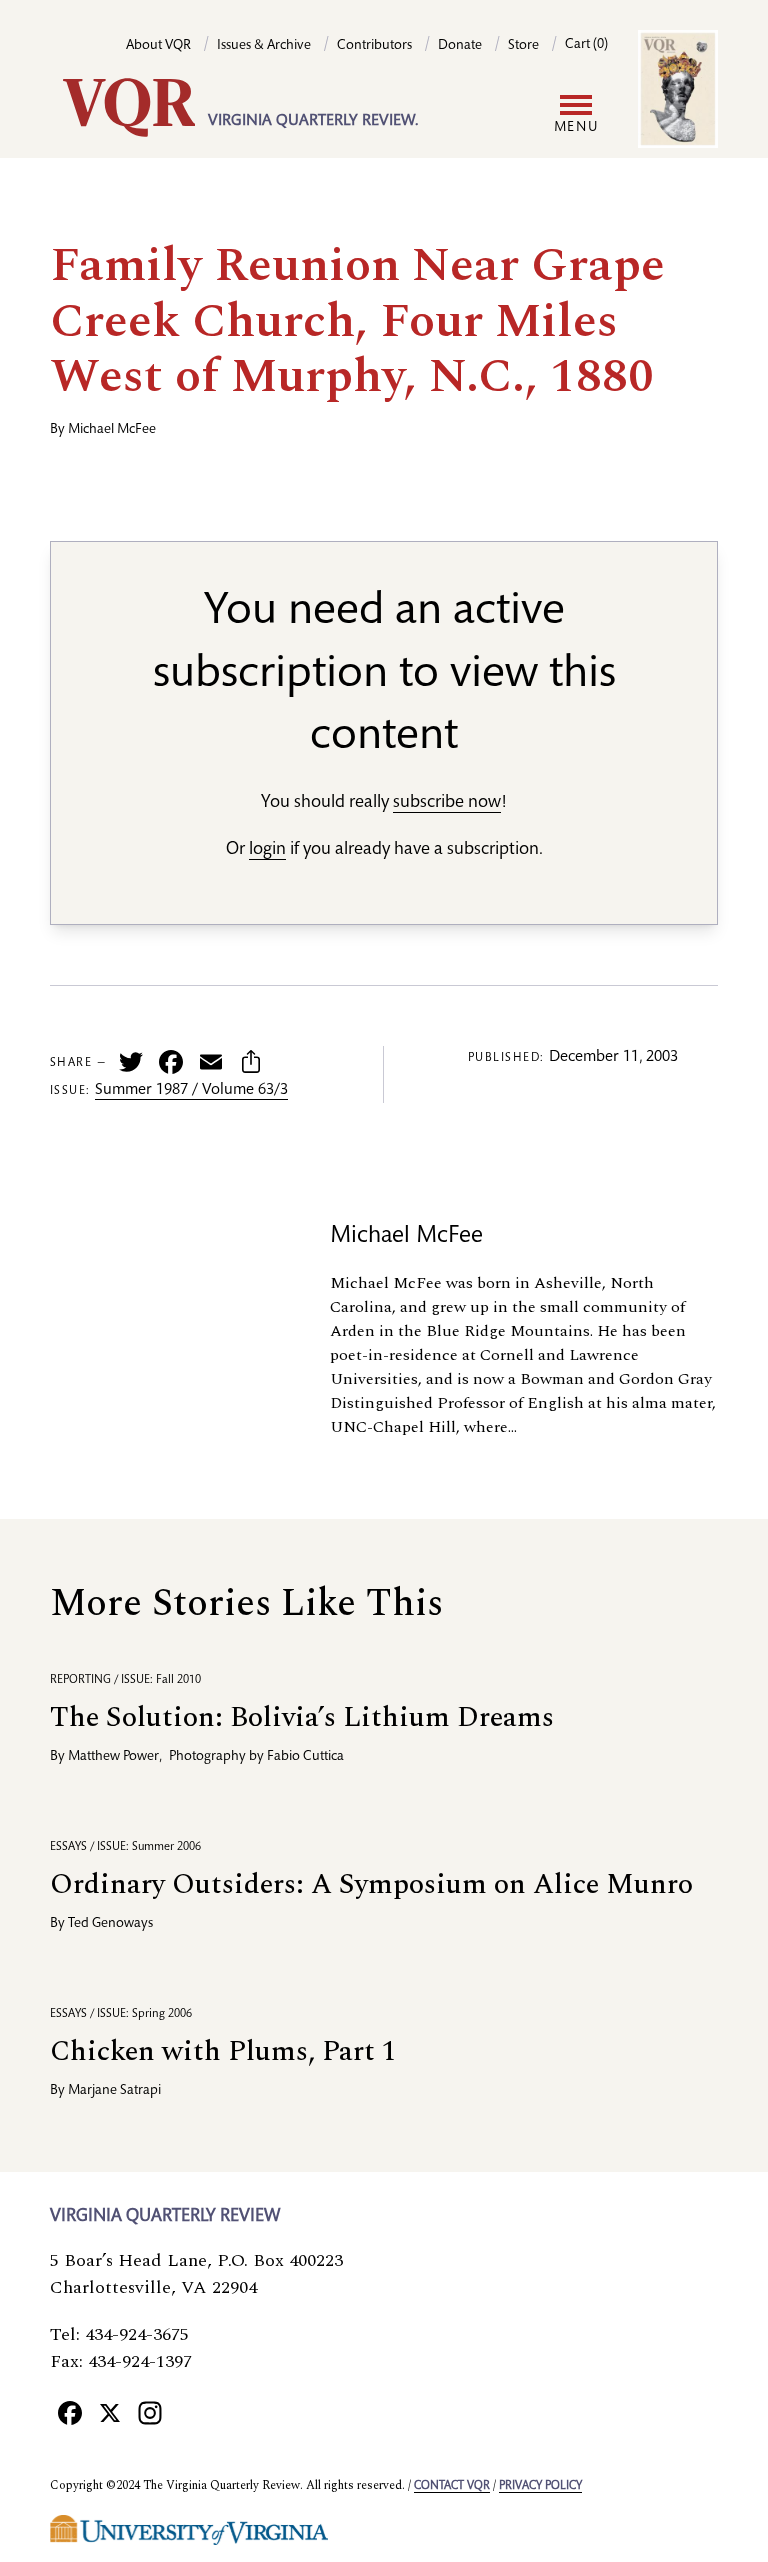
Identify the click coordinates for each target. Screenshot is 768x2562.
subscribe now (447, 803)
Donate (460, 46)
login (267, 850)
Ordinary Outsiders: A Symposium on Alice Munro (371, 1884)
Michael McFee (112, 430)
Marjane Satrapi (114, 2091)
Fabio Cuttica (305, 1757)
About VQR (158, 46)
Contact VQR (452, 2486)
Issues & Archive (264, 46)
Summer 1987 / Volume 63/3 (191, 1091)
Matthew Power (113, 1757)
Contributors (374, 46)
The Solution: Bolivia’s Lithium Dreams (302, 1717)
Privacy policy (540, 2486)
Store (523, 46)
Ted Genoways (110, 1924)
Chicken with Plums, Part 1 (223, 2051)
